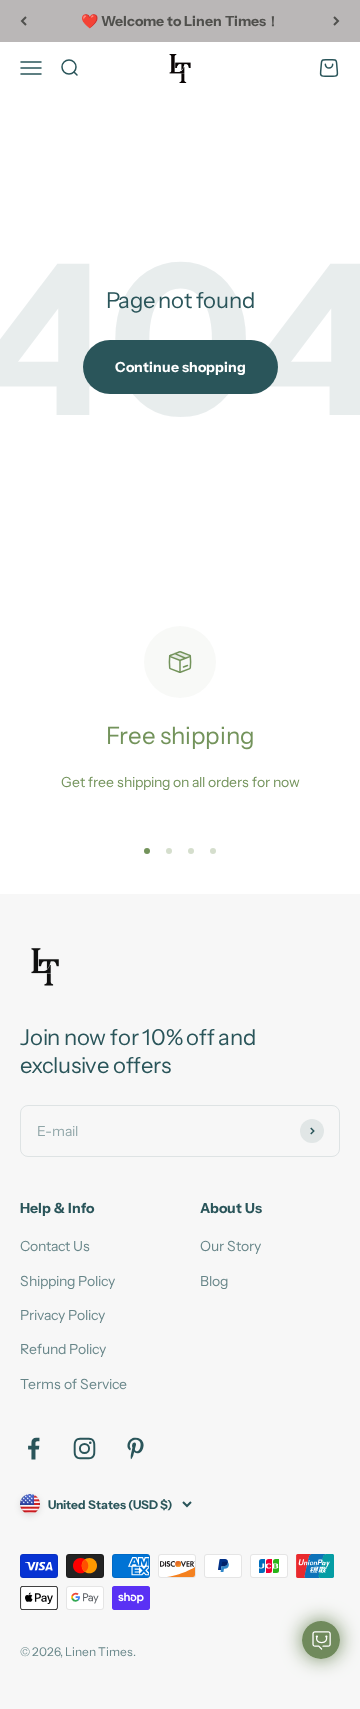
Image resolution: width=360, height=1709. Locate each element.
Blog (214, 1281)
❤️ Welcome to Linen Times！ (180, 21)
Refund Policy (63, 1349)
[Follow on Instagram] (84, 1448)
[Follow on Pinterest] (135, 1448)
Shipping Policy (67, 1281)
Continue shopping (180, 367)
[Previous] (23, 21)
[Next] (336, 21)
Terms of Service (73, 1384)
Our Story (230, 1246)
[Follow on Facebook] (33, 1448)
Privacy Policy (62, 1315)
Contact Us (55, 1246)
